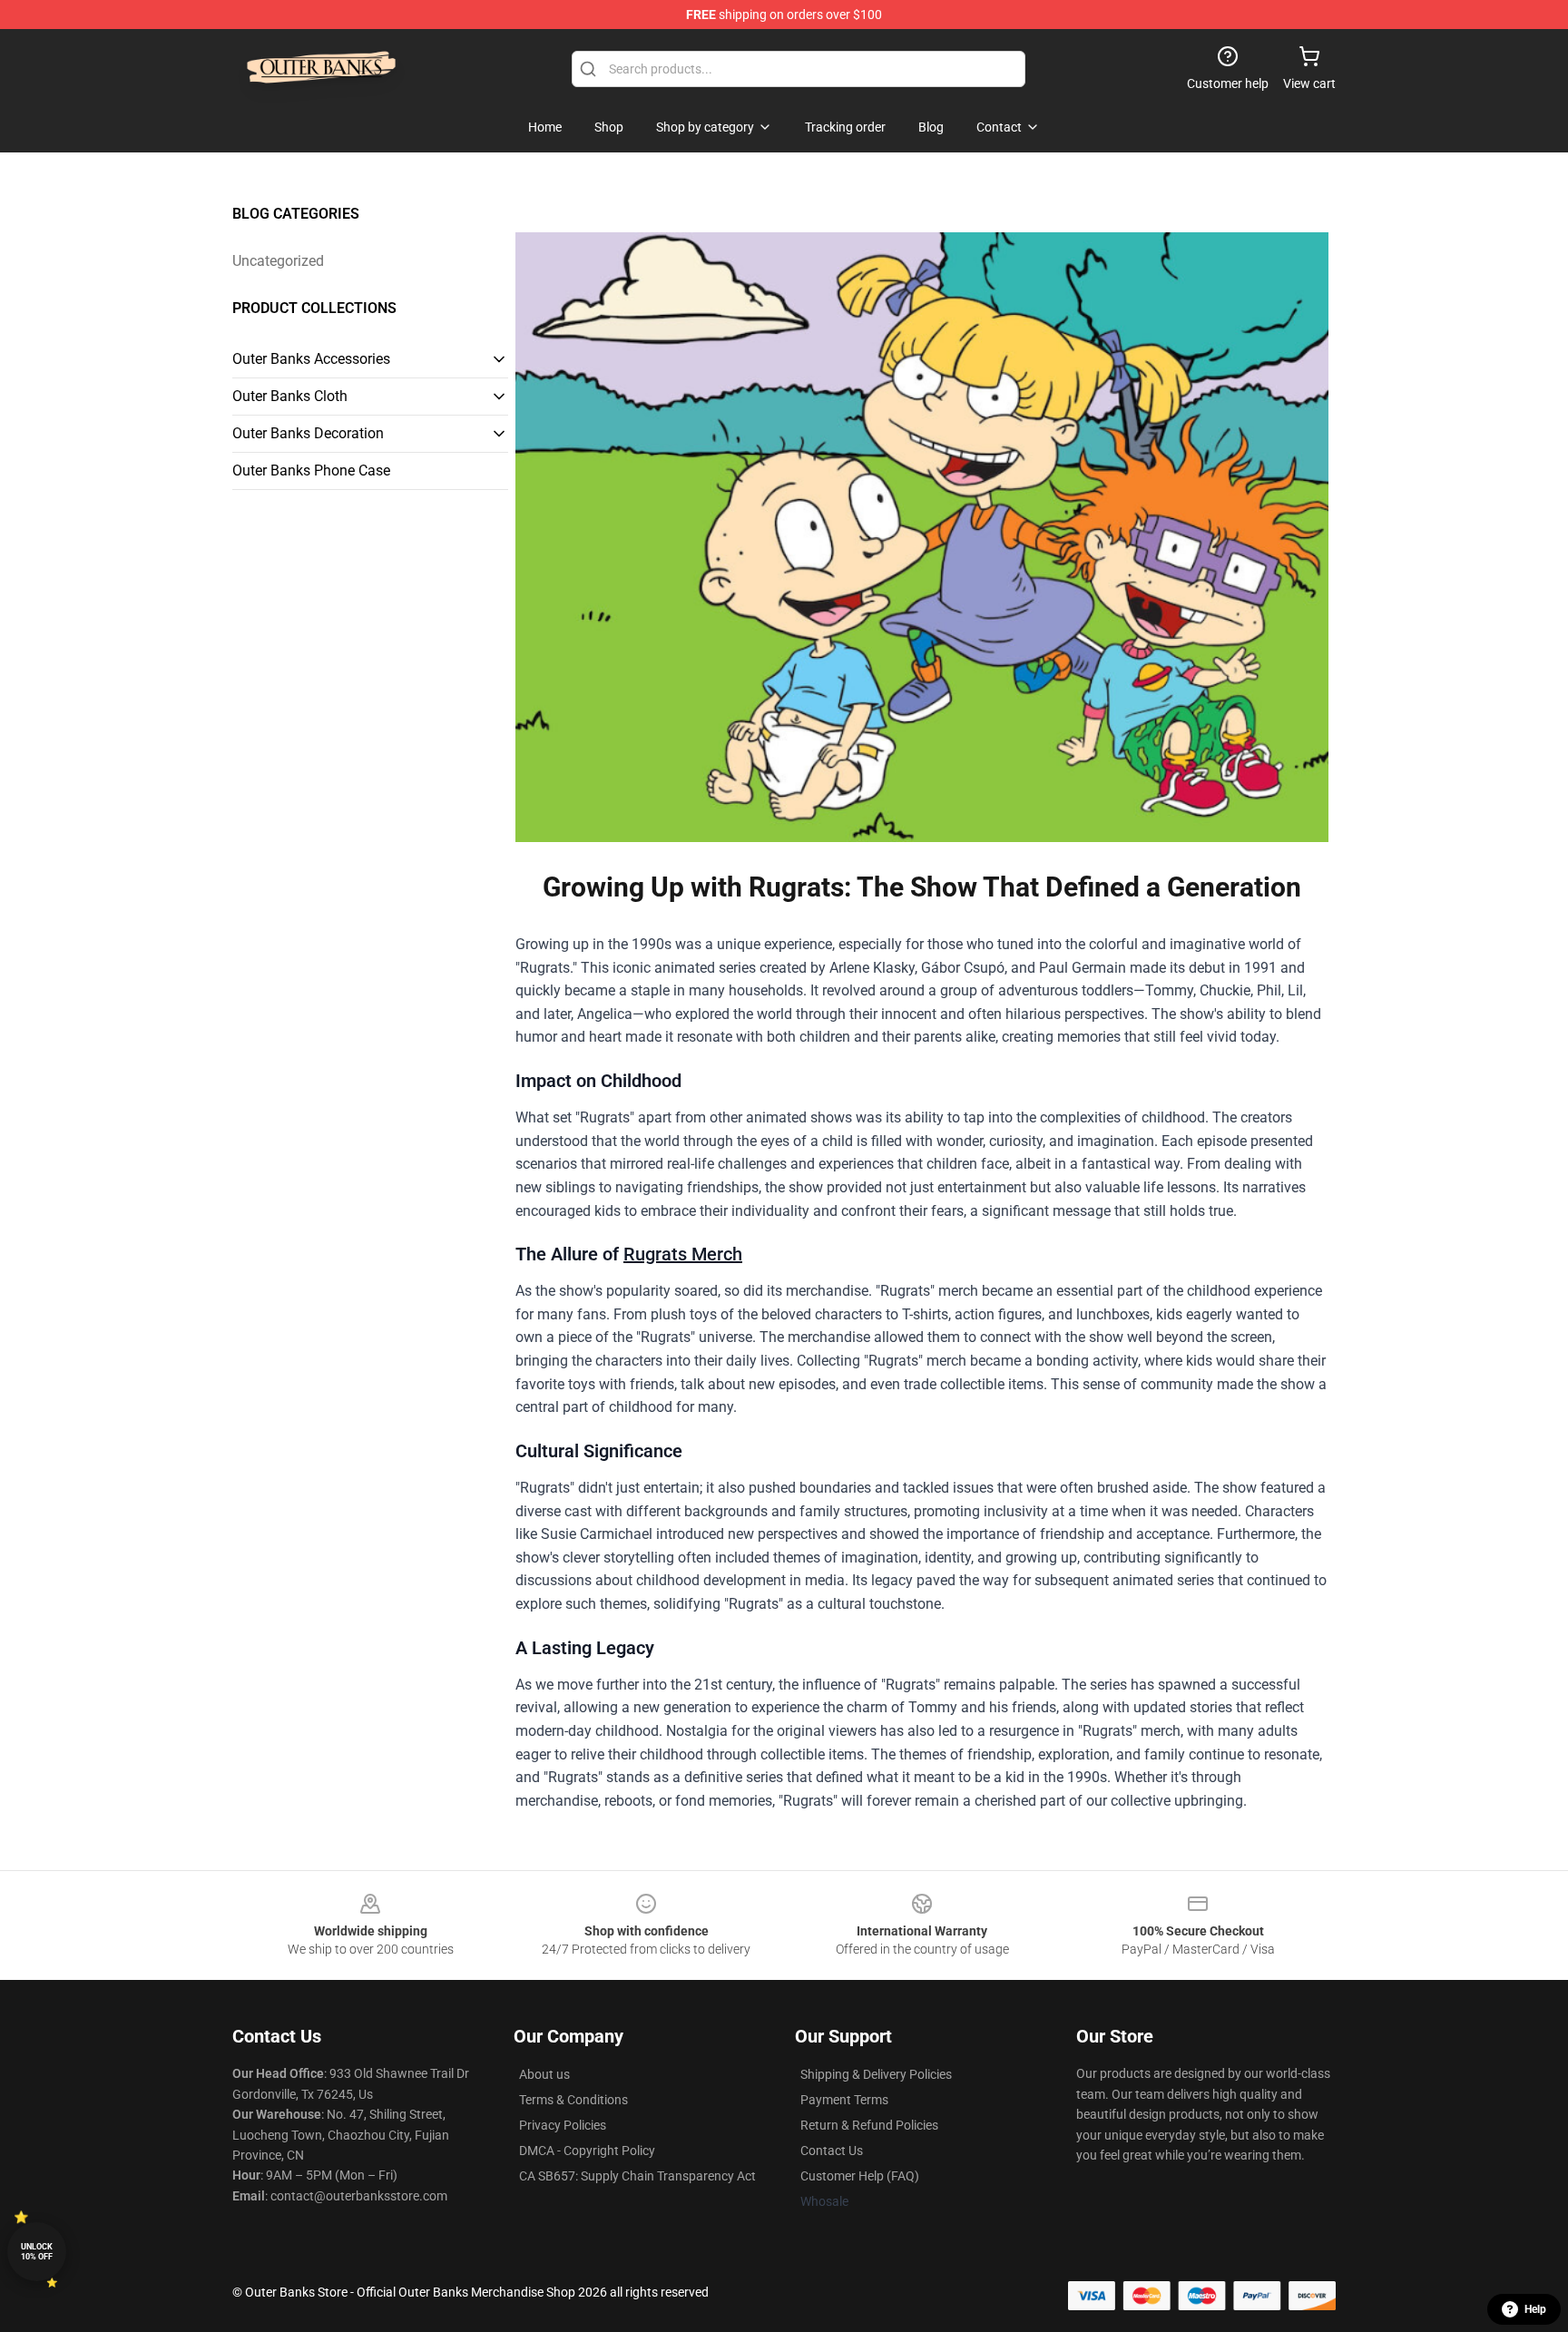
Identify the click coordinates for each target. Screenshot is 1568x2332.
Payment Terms (844, 2100)
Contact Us (832, 2151)
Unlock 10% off (37, 2252)
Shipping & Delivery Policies (876, 2074)
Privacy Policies (563, 2125)
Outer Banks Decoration (308, 433)
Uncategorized (278, 261)
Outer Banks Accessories (311, 359)
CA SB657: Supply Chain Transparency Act (637, 2176)
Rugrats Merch (683, 1254)
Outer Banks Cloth (290, 396)
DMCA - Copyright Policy (587, 2151)
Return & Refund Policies (869, 2125)
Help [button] (1535, 2309)
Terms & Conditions (573, 2100)
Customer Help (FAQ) (860, 2176)
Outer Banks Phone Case (311, 470)
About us (544, 2074)
